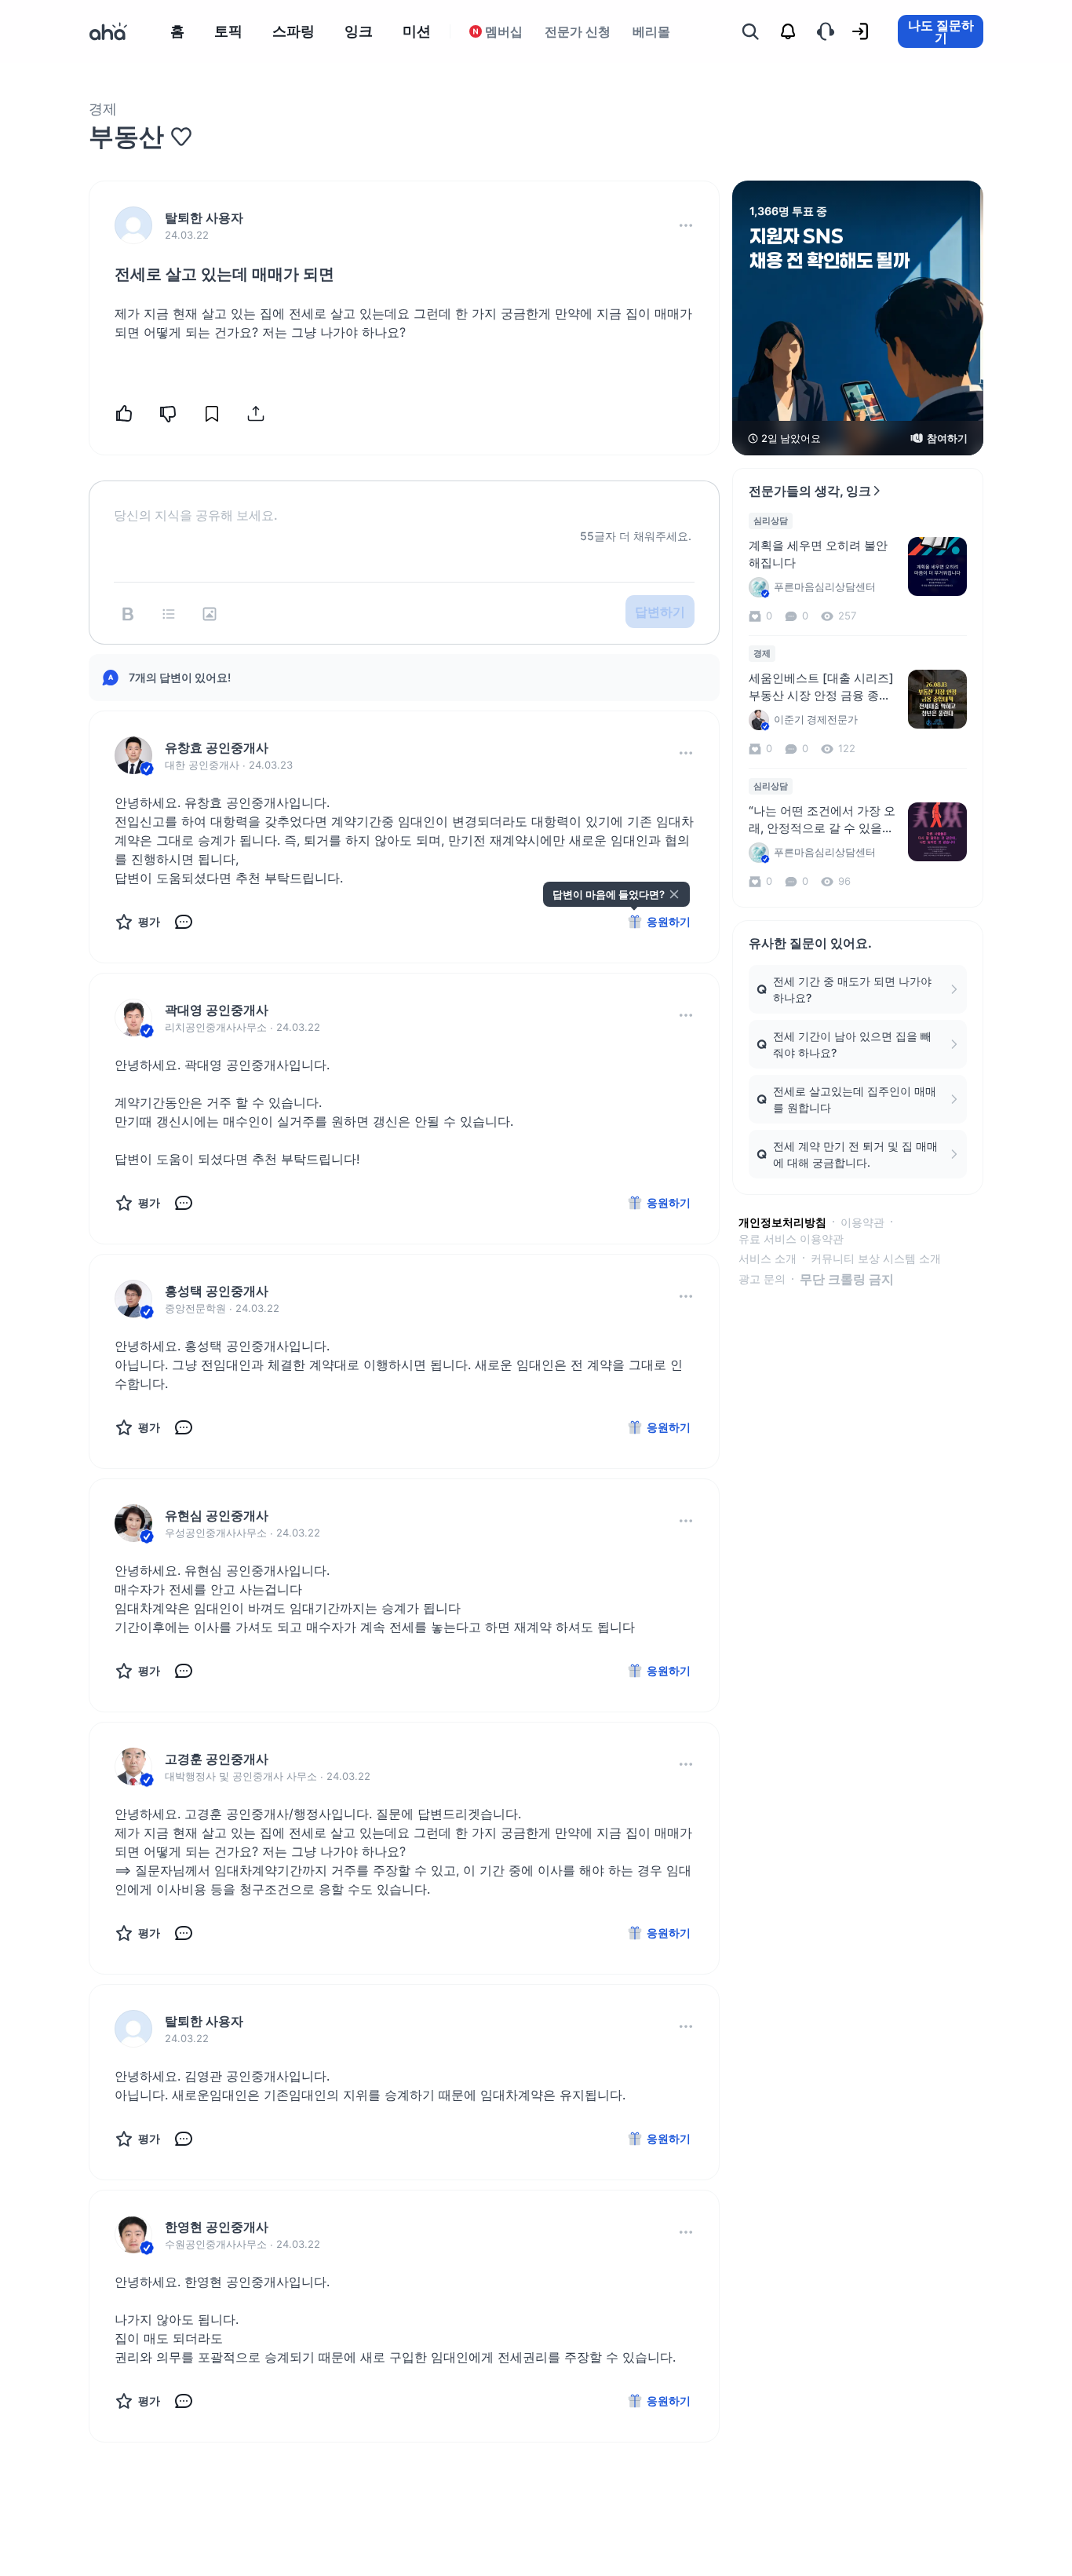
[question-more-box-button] (686, 225)
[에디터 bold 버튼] (128, 614)
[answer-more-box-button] (686, 753)
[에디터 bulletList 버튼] (169, 614)
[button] (686, 225)
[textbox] (404, 502)
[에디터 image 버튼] (210, 614)
